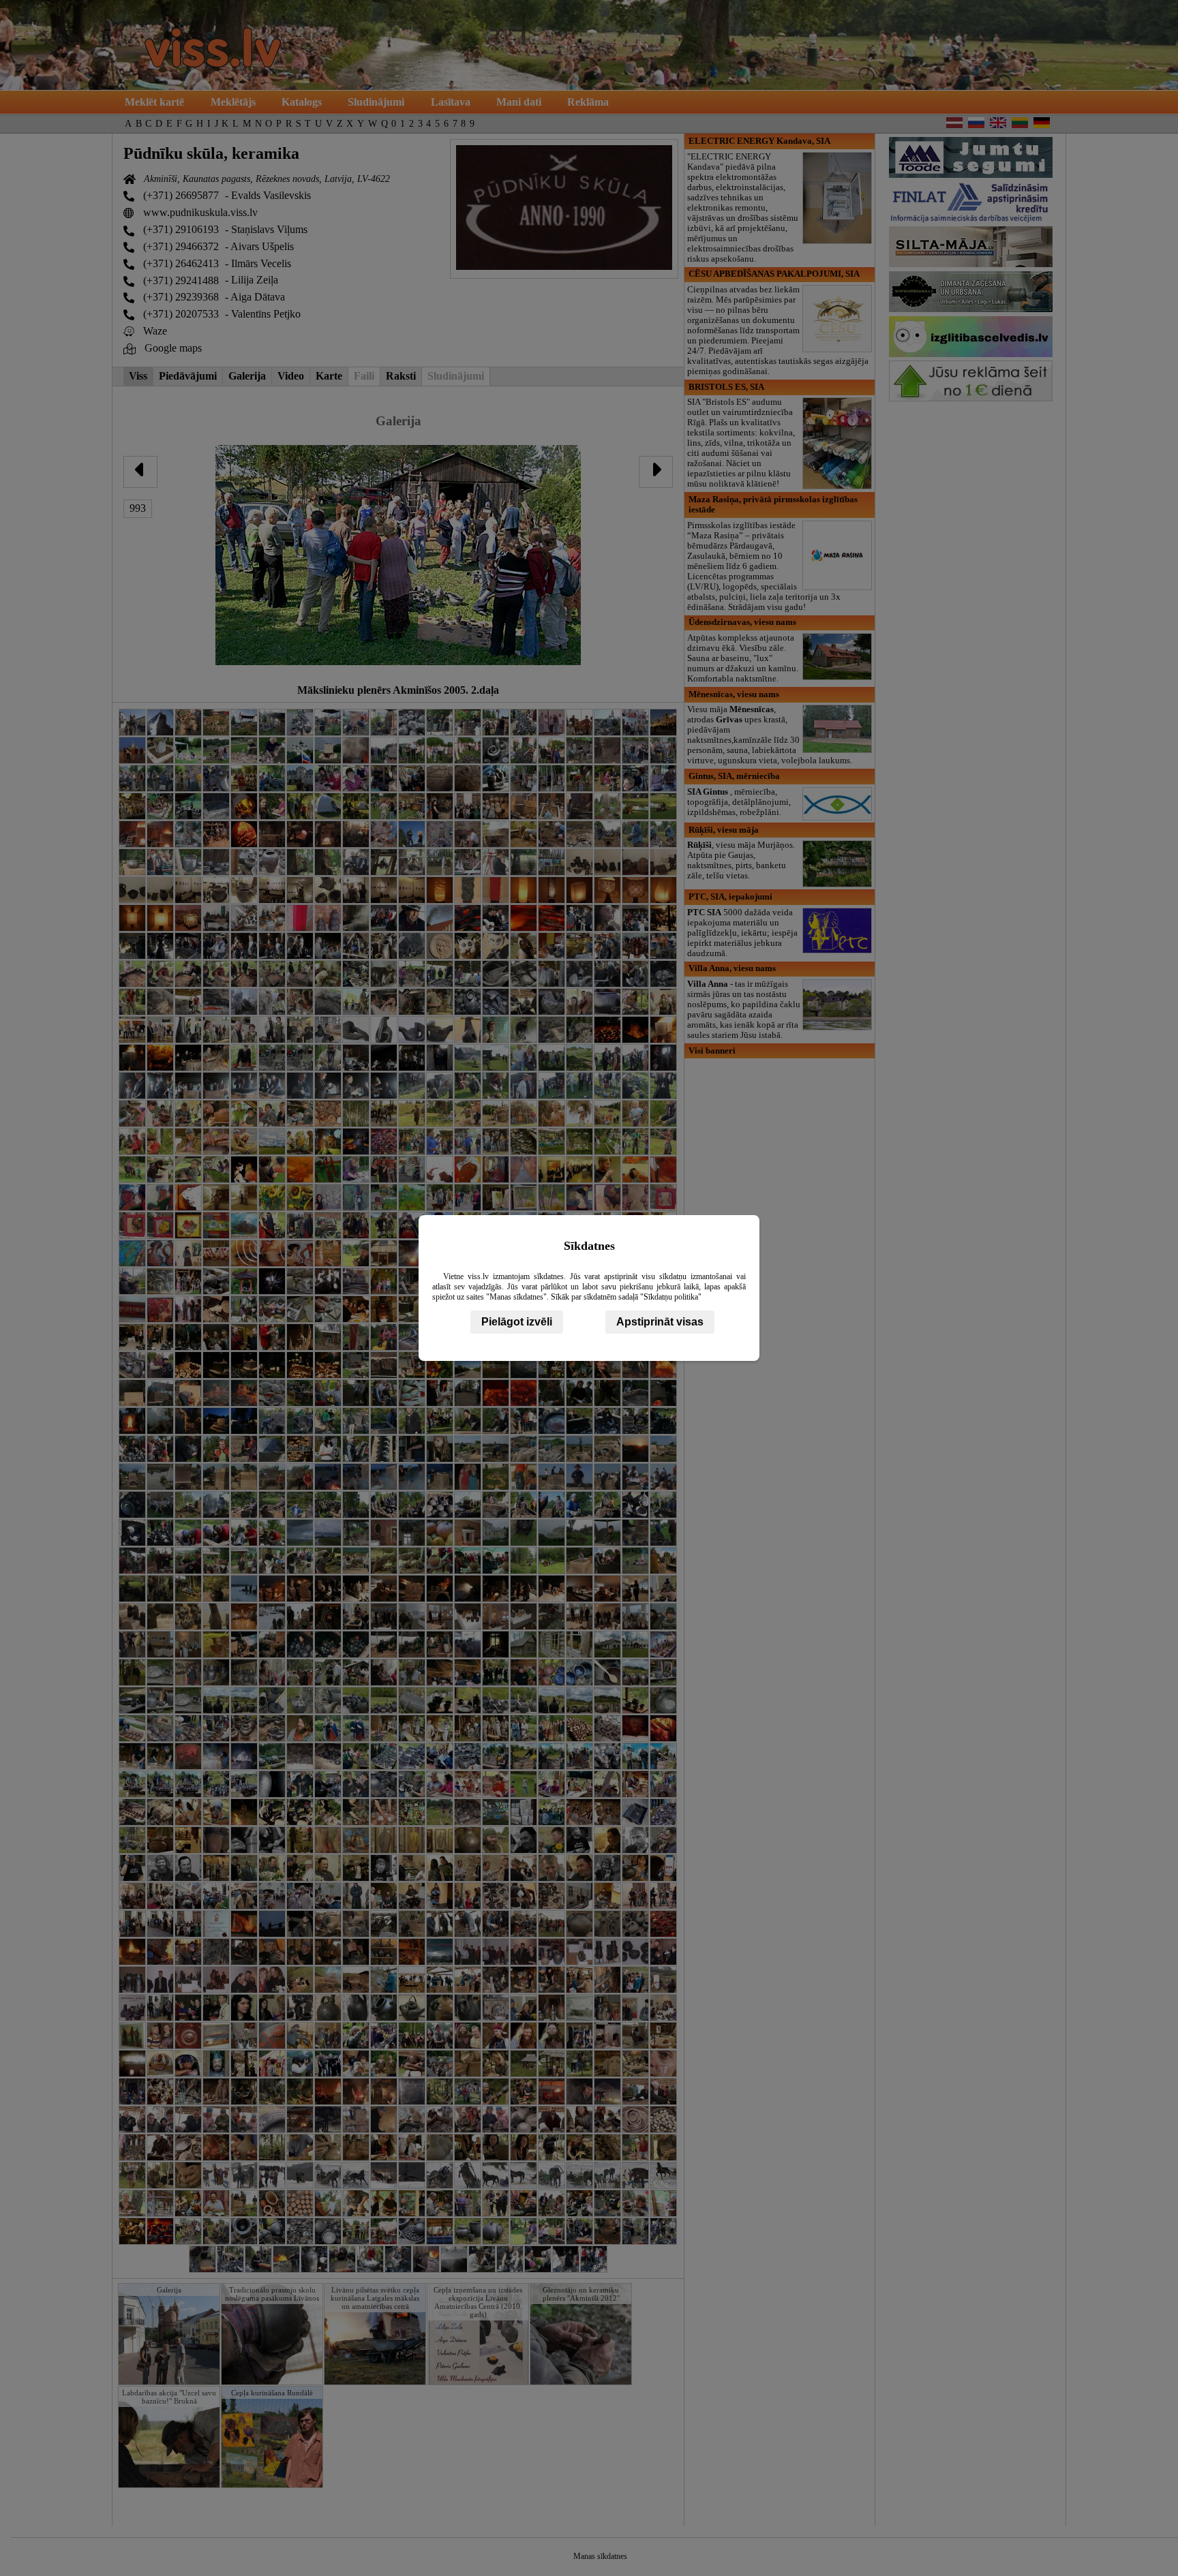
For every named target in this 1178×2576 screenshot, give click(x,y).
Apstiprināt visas (660, 1322)
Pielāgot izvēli (517, 1322)
